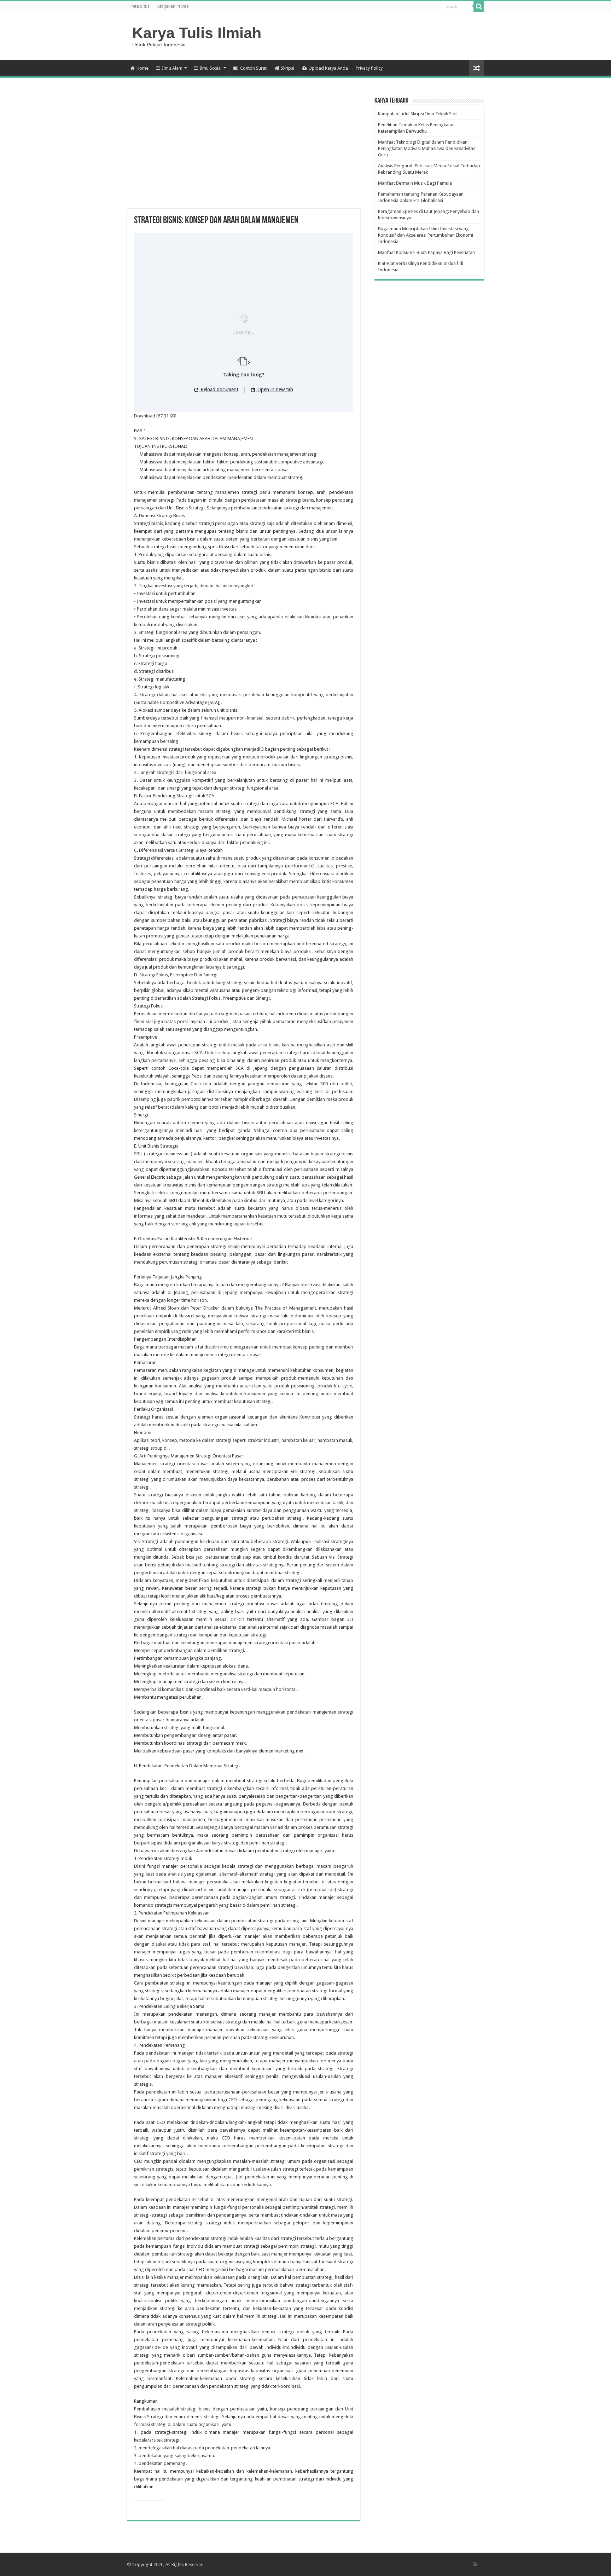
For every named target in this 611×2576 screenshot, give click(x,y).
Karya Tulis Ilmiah (197, 33)
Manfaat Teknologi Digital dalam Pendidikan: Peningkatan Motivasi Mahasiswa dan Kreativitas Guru (427, 148)
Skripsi (287, 68)
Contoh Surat (253, 68)
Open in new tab (275, 389)
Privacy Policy (369, 68)
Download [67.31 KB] (155, 416)
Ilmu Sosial (211, 68)
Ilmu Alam (172, 68)
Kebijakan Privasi (173, 6)
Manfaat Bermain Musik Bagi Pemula (415, 183)
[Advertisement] (244, 152)
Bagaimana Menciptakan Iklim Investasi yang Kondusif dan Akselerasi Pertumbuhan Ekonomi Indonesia (426, 235)
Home (142, 68)
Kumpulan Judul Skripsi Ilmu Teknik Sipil (418, 114)
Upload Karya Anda (328, 68)
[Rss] (475, 2564)
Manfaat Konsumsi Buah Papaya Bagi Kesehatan (426, 252)
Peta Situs (140, 6)
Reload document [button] (219, 389)
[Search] (479, 6)
